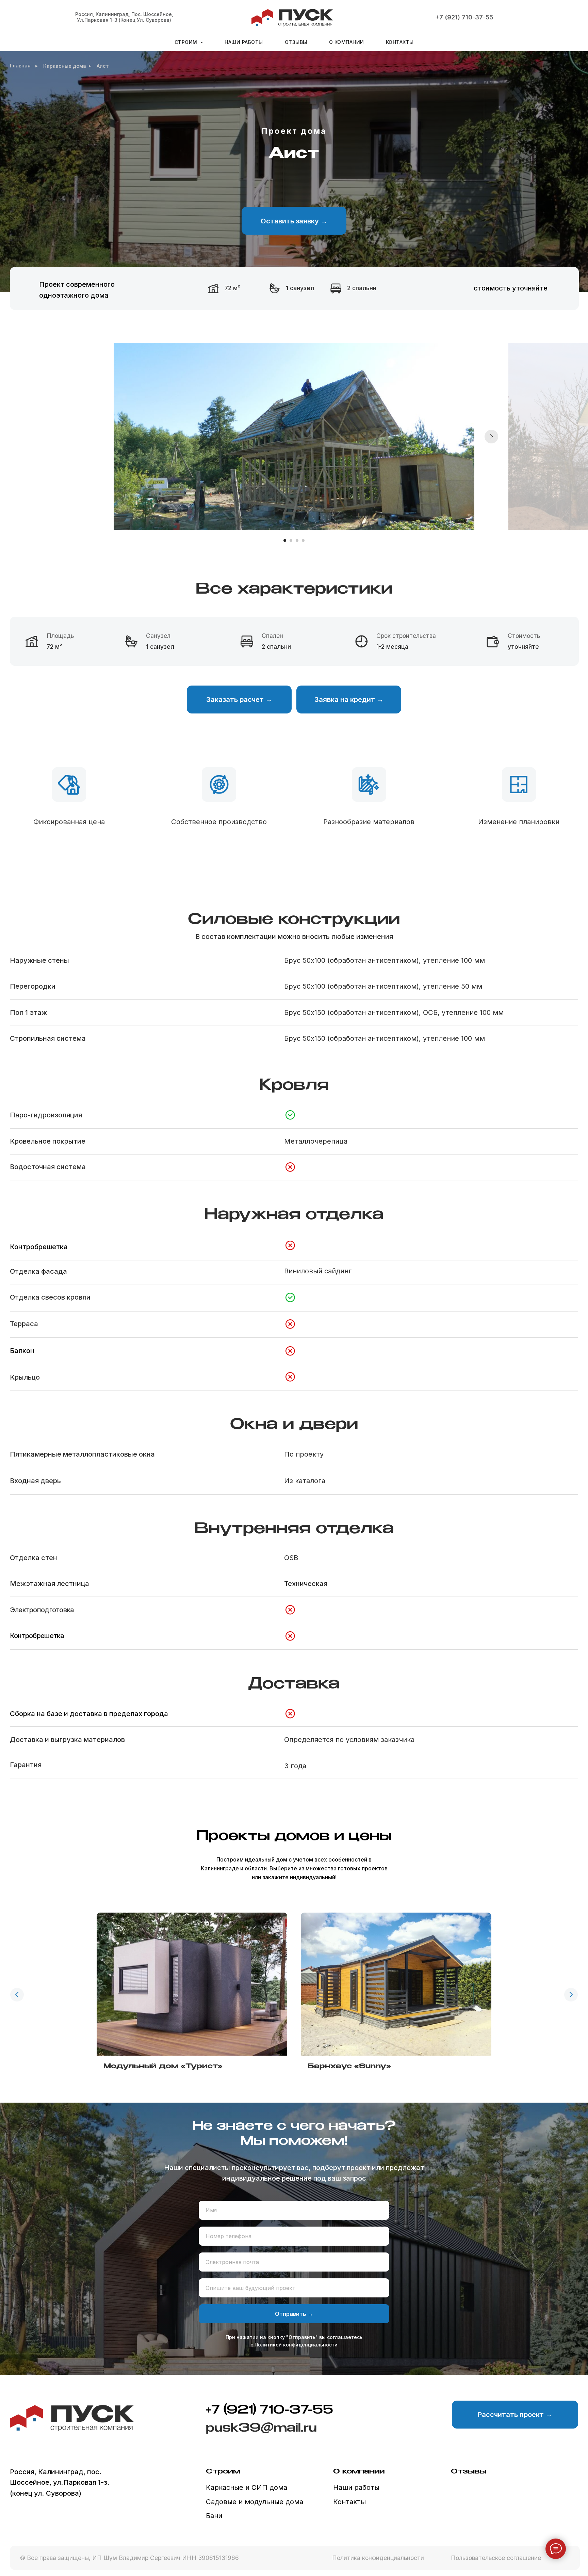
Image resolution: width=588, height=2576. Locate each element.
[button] (294, 221)
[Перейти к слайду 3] (297, 540)
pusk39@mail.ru (261, 2428)
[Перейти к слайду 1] (285, 540)
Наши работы (244, 42)
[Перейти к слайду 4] (303, 540)
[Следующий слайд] (491, 437)
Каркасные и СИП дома (247, 2487)
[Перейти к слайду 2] (291, 540)
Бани (214, 2516)
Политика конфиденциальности (378, 2558)
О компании (347, 42)
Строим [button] (187, 42)
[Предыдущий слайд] (17, 1995)
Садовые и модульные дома (255, 2502)
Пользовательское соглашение (496, 2558)
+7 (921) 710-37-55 (464, 17)
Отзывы (296, 42)
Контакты (400, 42)
